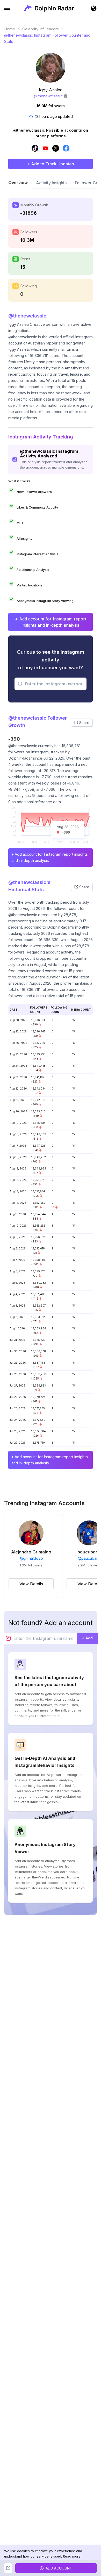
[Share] (8, 2568)
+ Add (87, 1638)
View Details (31, 1584)
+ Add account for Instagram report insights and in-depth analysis (51, 622)
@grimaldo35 (31, 1558)
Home (10, 29)
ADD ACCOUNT (59, 2568)
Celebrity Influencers (41, 29)
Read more (72, 2556)
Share (84, 723)
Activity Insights (51, 183)
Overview (18, 182)
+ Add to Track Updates (51, 164)
